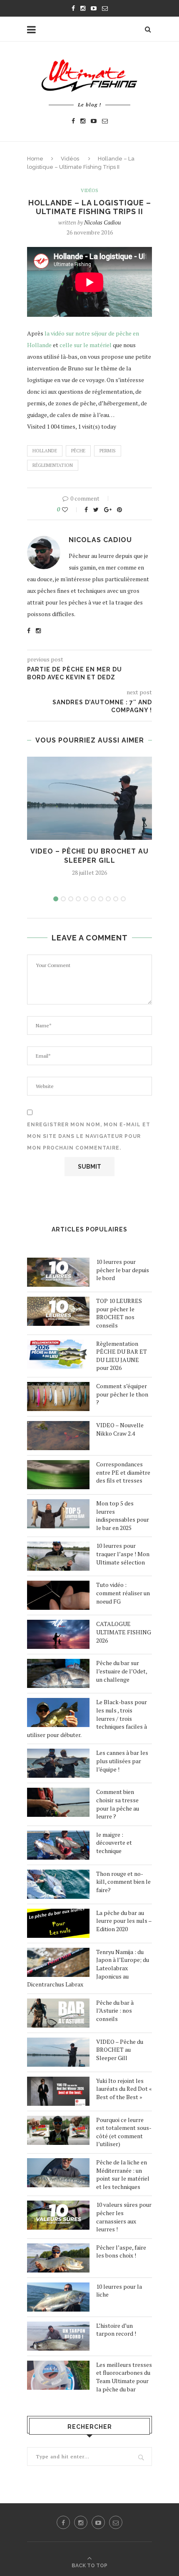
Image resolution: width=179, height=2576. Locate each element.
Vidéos (70, 159)
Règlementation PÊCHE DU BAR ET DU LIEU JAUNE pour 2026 (122, 1356)
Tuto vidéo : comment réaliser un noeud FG (123, 1593)
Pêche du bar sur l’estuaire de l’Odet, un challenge (122, 1671)
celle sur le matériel (86, 345)
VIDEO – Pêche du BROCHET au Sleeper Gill (120, 2050)
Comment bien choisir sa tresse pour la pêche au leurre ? (118, 1804)
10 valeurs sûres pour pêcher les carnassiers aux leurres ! (124, 2217)
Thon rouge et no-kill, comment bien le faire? (123, 1882)
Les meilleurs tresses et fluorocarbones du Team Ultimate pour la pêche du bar (124, 2377)
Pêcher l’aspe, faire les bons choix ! (121, 2252)
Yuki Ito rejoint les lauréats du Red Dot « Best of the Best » (124, 2089)
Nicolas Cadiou (103, 222)
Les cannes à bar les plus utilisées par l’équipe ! (122, 1761)
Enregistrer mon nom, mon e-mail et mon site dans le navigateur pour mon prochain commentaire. (89, 1136)
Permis (108, 451)
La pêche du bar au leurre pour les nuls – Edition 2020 (124, 1921)
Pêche (78, 451)
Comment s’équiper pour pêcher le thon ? (122, 1394)
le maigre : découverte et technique (114, 1843)
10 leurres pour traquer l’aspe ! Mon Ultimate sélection (123, 1554)
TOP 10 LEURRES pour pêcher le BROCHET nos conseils (119, 1313)
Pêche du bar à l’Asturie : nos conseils (115, 2011)
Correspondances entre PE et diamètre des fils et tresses (123, 1472)
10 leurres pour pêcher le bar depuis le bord (123, 1270)
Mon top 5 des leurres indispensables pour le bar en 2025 (123, 1515)
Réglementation (53, 465)
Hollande (45, 451)
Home (35, 159)
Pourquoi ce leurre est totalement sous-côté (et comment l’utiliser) (124, 2132)
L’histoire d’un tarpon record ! (116, 2330)
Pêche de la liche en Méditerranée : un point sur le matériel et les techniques (123, 2174)
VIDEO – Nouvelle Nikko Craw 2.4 (120, 1429)
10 (123, 899)
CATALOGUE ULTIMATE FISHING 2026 (124, 1632)
